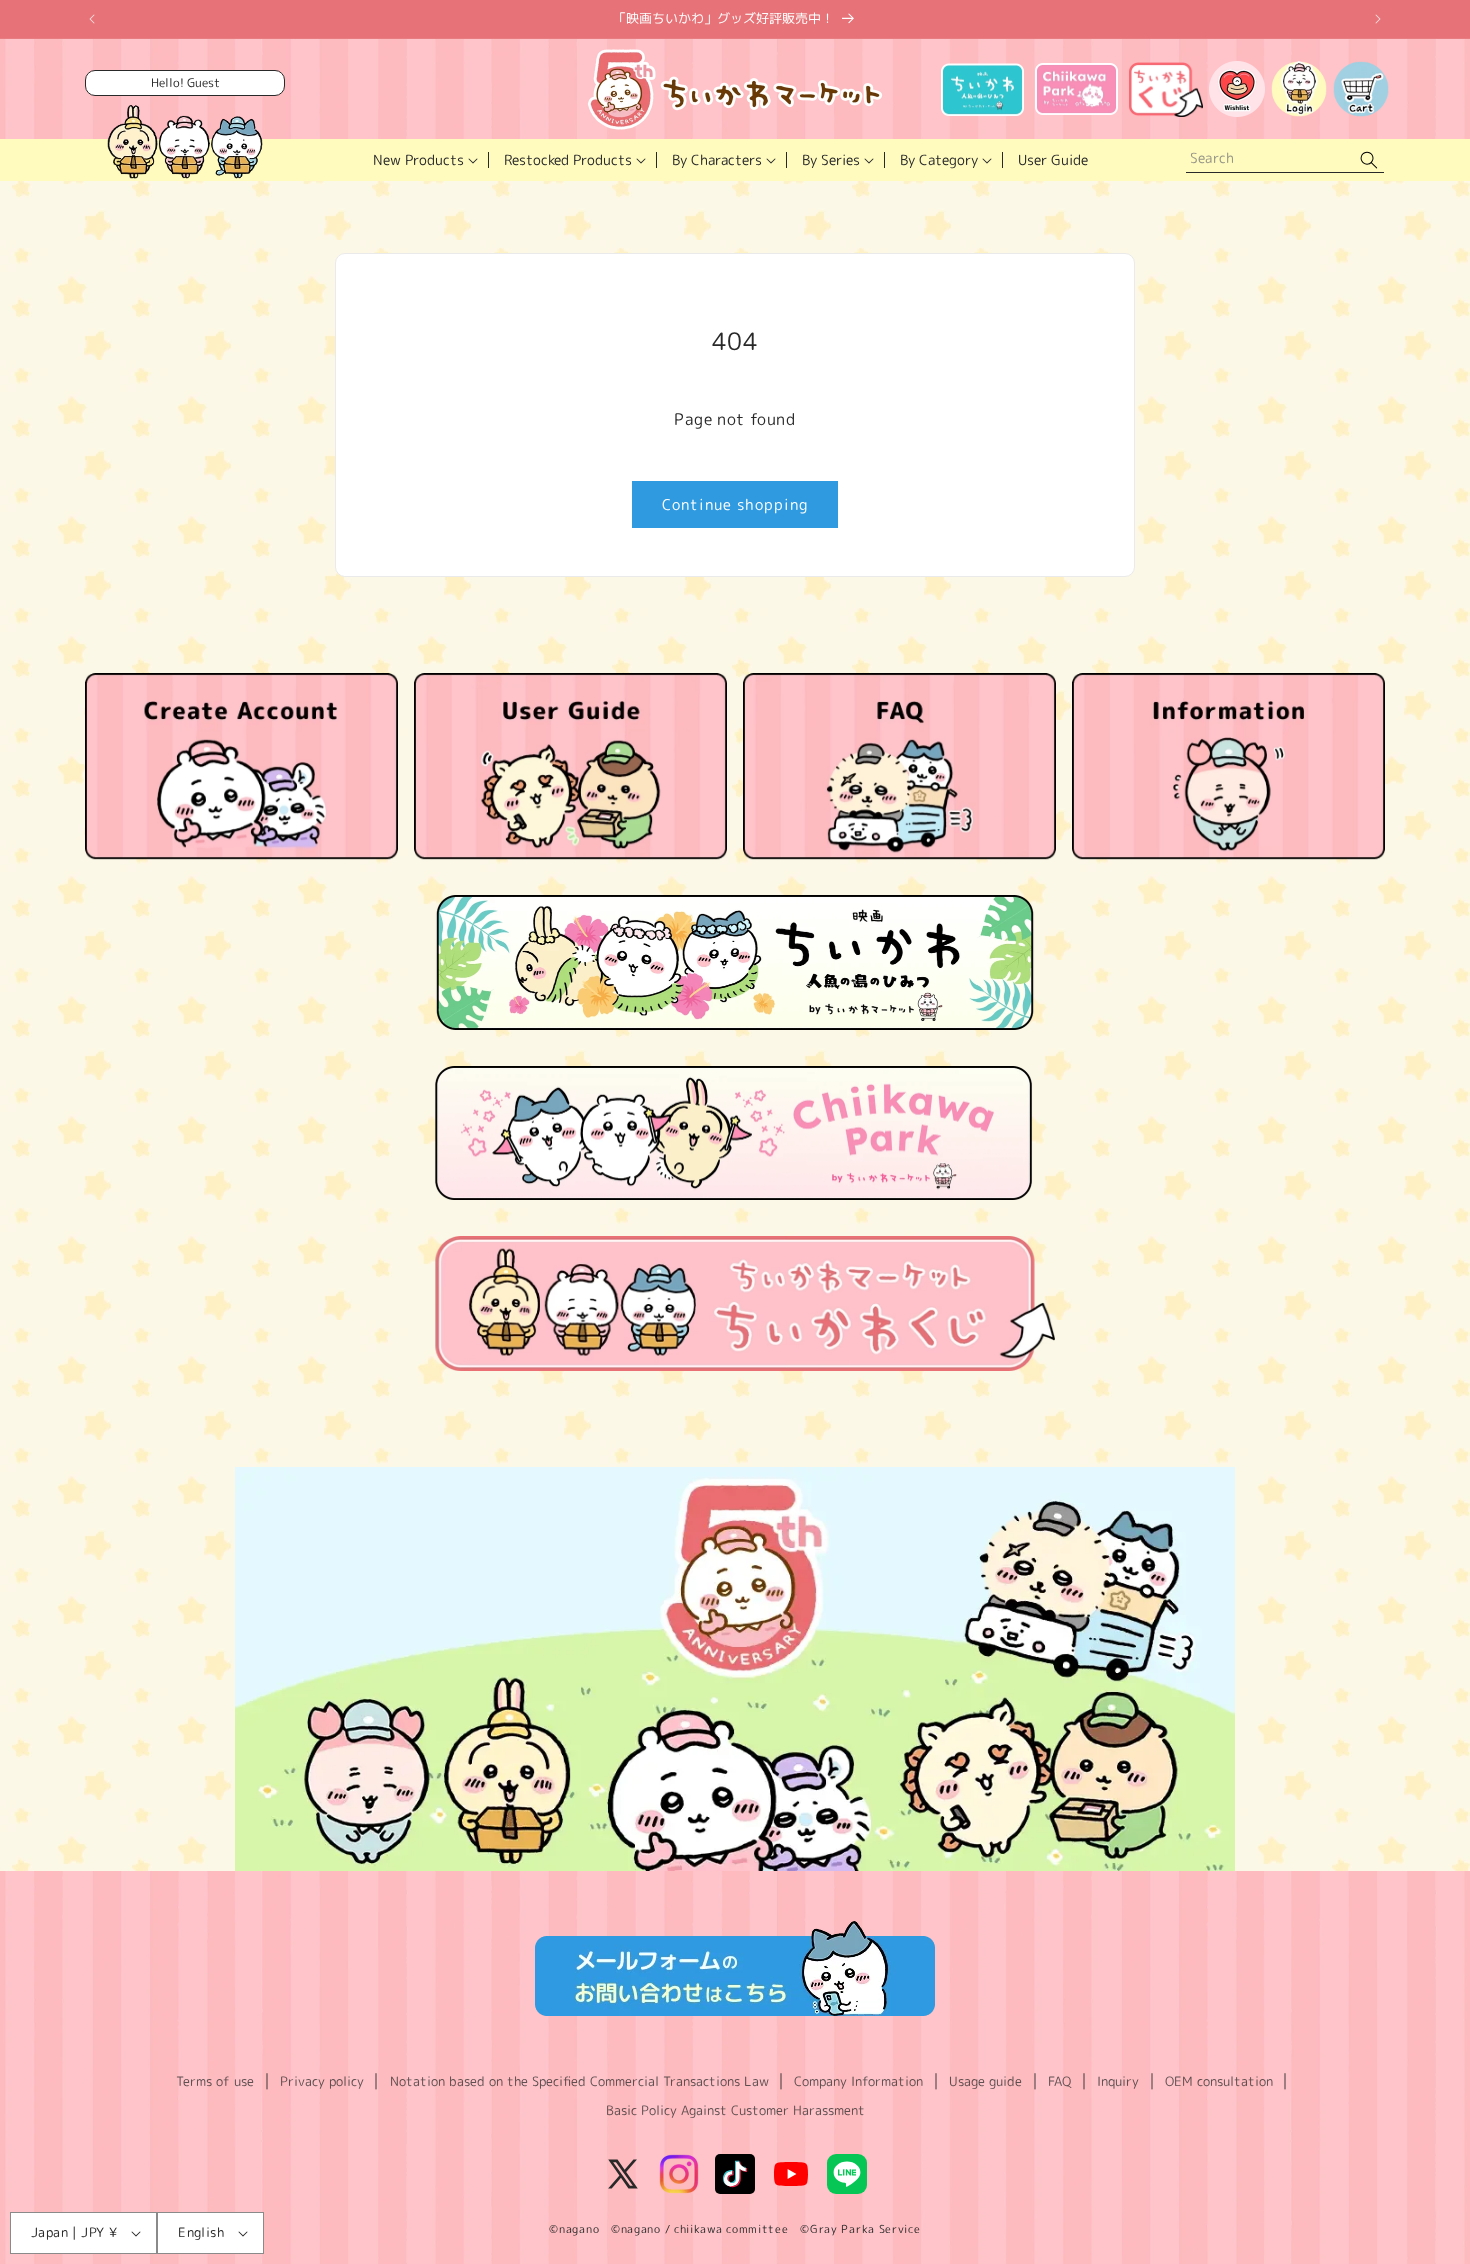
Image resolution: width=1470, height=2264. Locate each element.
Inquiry (1118, 2081)
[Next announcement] (1378, 19)
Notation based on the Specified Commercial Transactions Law (579, 2081)
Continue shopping (735, 504)
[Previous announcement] (92, 19)
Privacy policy (322, 2081)
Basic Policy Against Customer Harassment (735, 2110)
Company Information (858, 2081)
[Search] (1369, 160)
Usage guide (985, 2081)
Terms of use (215, 2081)
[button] (423, 160)
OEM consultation (1219, 2081)
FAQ (1059, 2081)
